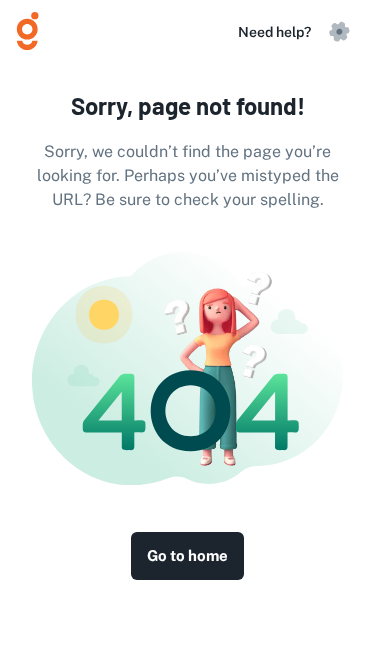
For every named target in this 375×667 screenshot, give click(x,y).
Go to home (187, 555)
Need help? (274, 32)
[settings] (339, 32)
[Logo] (36, 32)
